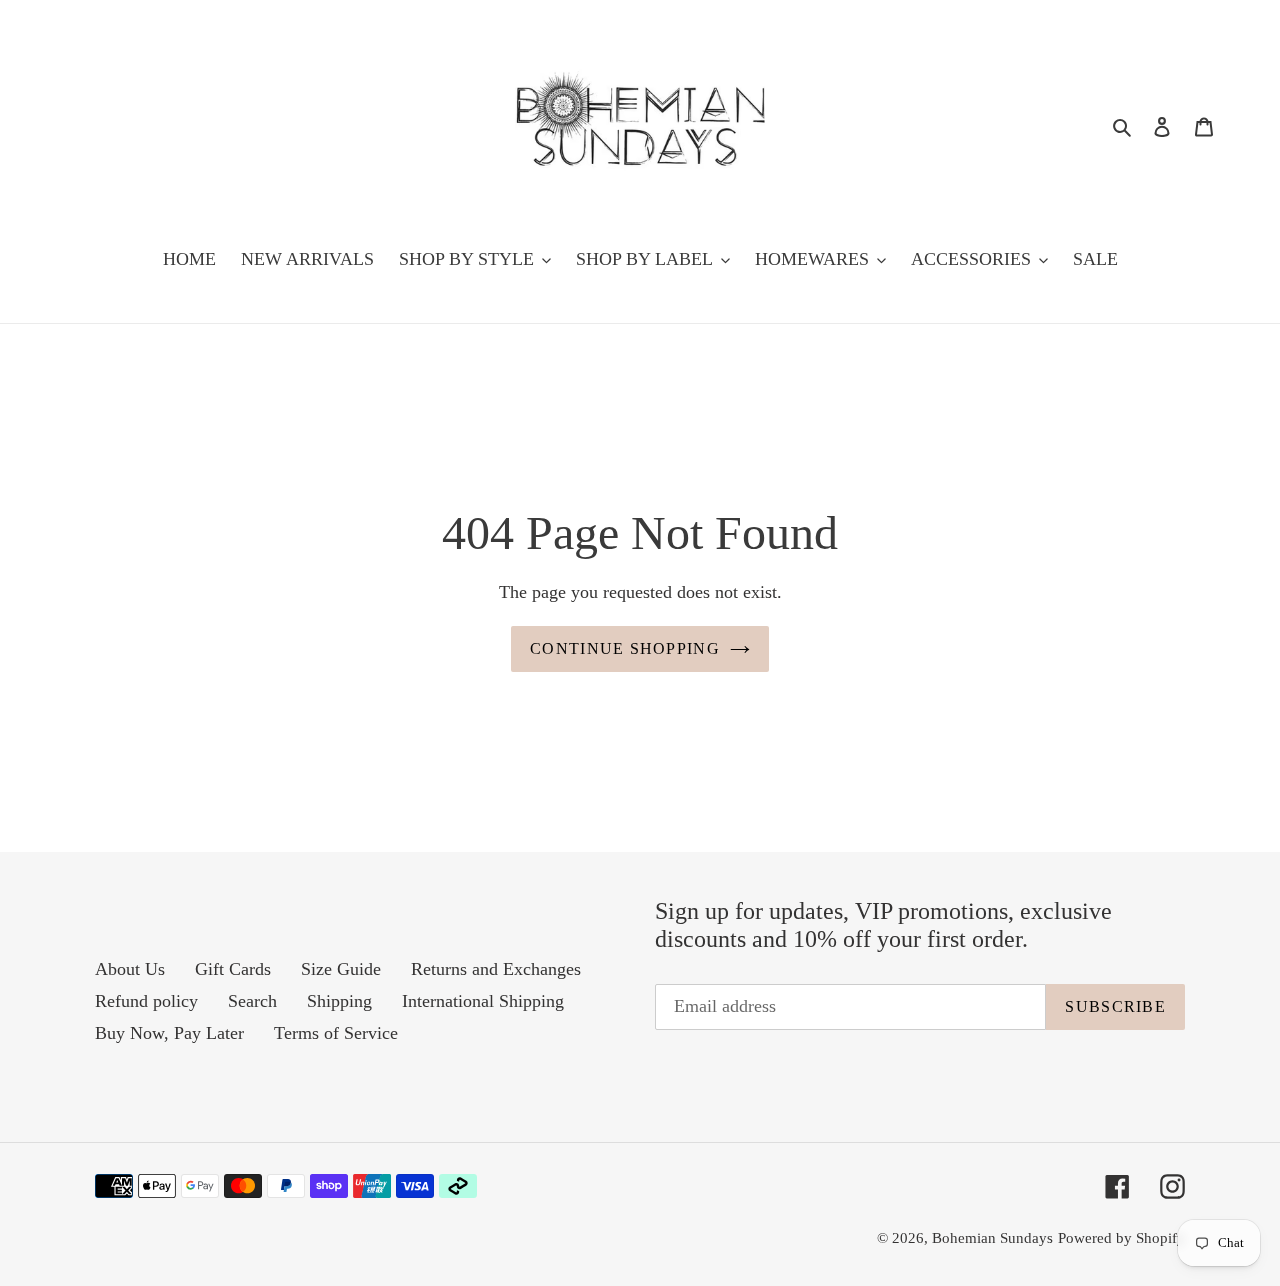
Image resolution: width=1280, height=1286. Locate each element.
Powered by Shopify (1121, 1238)
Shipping (339, 1001)
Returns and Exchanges (496, 969)
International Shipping (483, 1001)
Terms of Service (336, 1033)
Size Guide (341, 969)
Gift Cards (233, 969)
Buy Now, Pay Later (169, 1033)
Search (252, 1001)
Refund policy (146, 1001)
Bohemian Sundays (992, 1238)
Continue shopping (625, 648)
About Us (130, 969)
